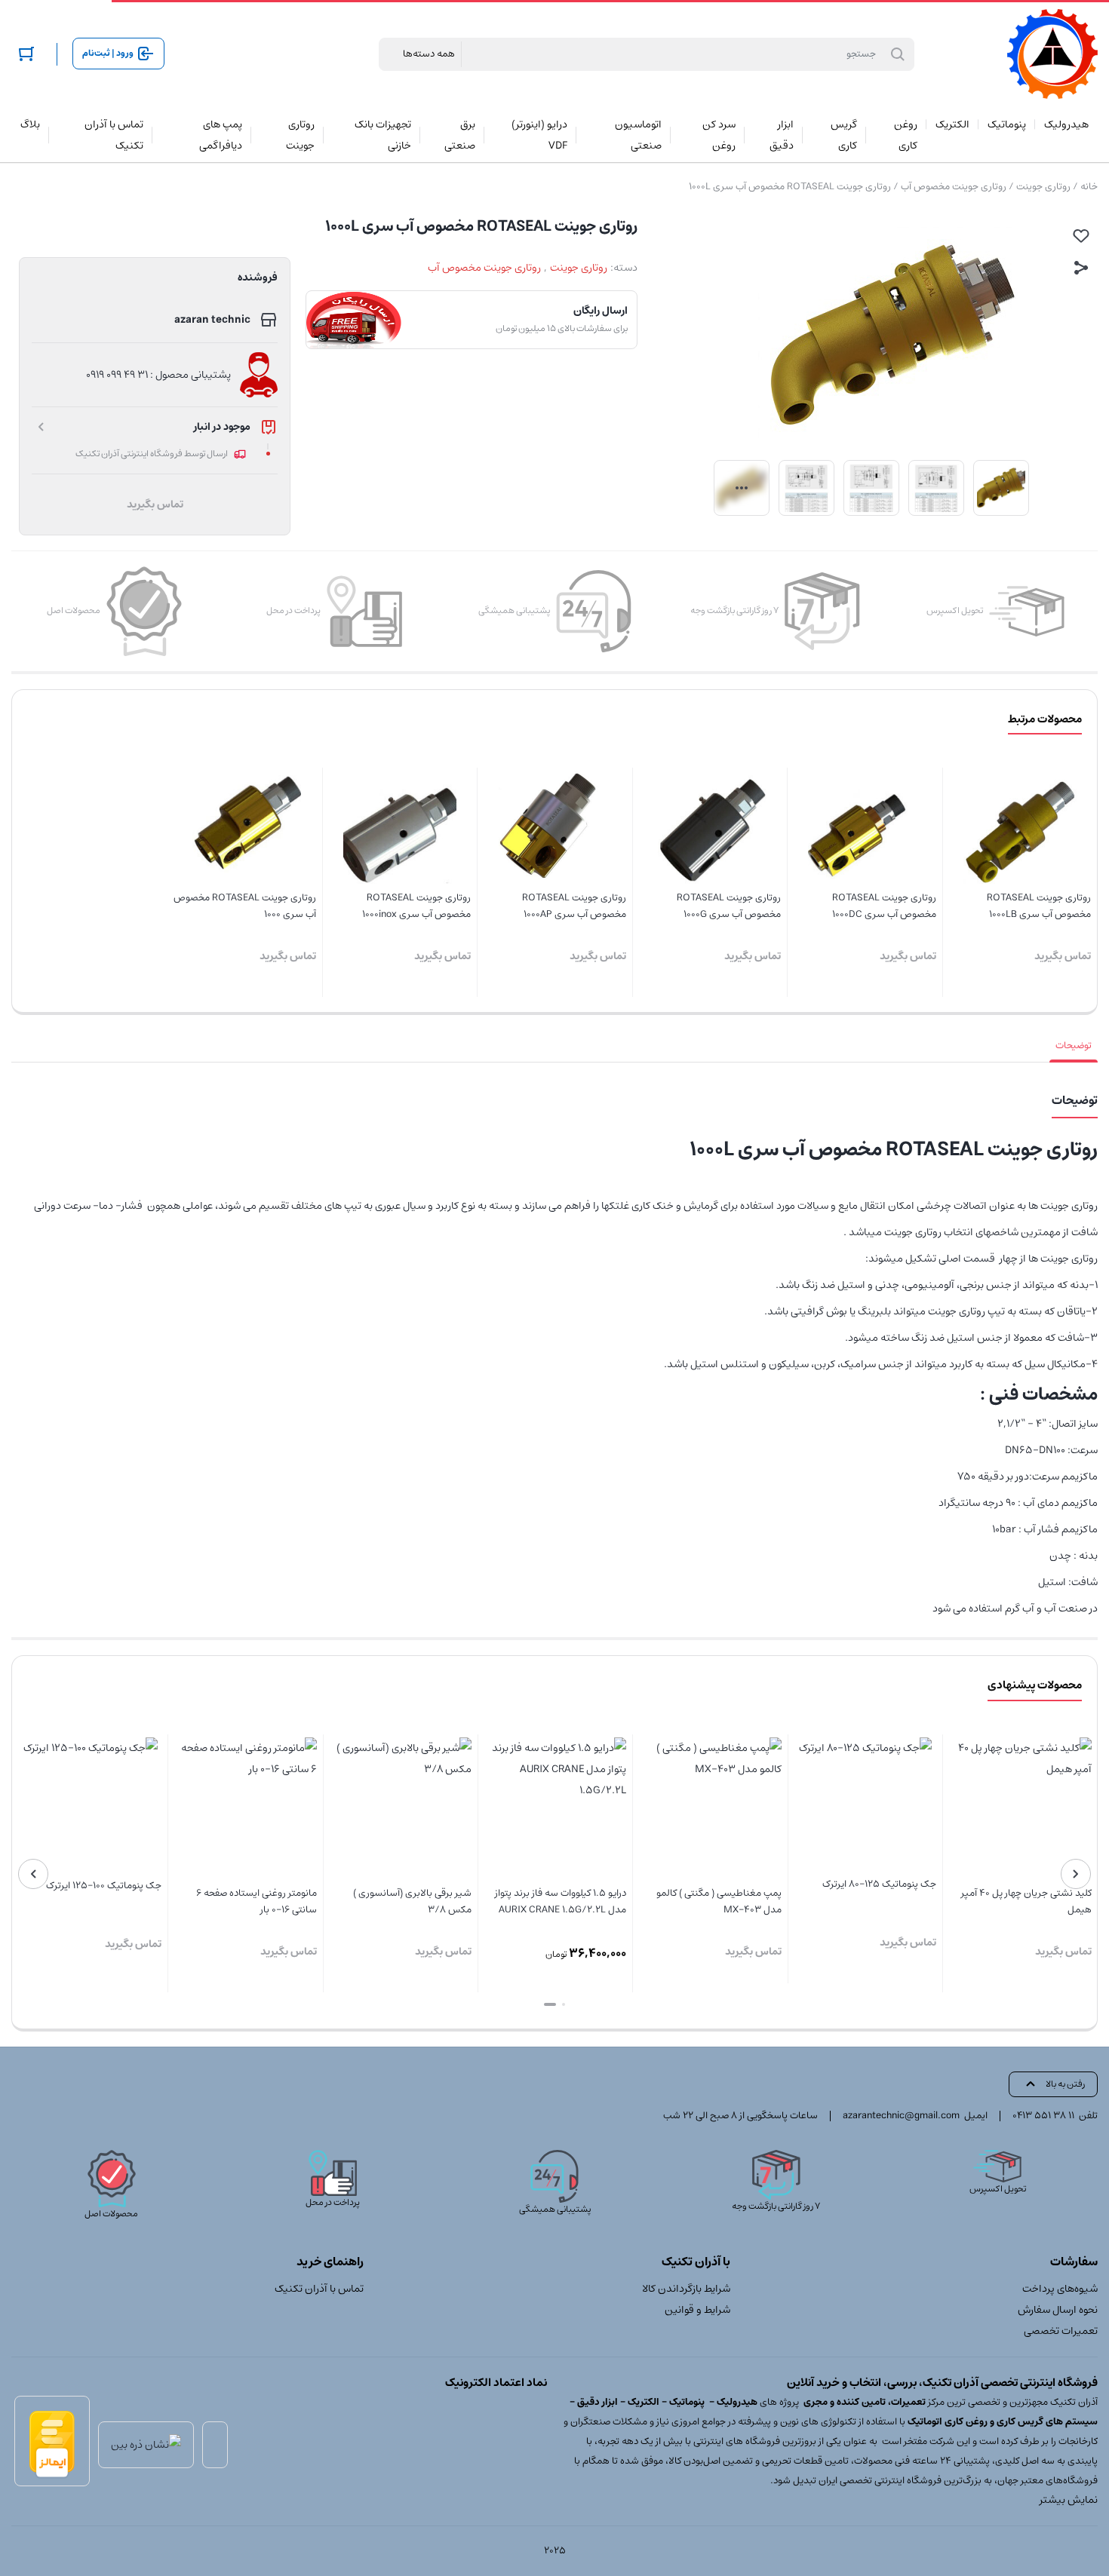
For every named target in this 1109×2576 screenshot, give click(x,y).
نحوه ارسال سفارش (1058, 2310)
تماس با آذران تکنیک (319, 2289)
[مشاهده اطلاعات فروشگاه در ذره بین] (146, 2445)
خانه (1089, 187)
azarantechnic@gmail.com (901, 2116)
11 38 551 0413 (1043, 2116)
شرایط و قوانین (697, 2310)
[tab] (1074, 1046)
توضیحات (1074, 1046)
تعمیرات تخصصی (1061, 2331)
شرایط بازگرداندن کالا (686, 2289)
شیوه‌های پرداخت (1060, 2289)
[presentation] (1076, 1874)
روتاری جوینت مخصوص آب (954, 187)
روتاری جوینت (1043, 187)
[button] (564, 2004)
